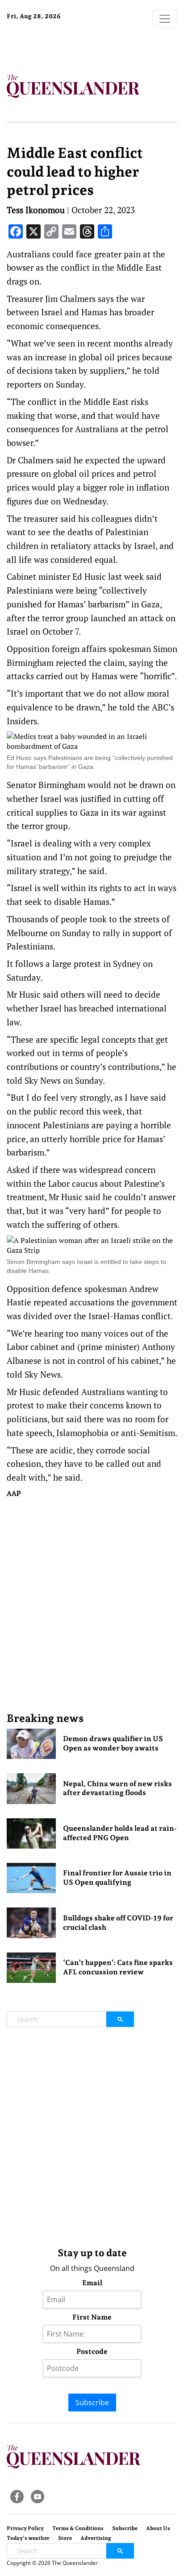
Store (65, 2538)
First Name (92, 2317)
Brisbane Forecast (63, 46)
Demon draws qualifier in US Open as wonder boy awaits (113, 1743)
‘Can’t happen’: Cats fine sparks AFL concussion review (118, 1967)
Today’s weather (28, 2538)
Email (92, 2283)
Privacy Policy (25, 2528)
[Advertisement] (92, 1605)
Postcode (92, 2351)
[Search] (120, 2019)
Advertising (96, 2538)
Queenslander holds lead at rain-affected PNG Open (120, 1833)
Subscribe (92, 2403)
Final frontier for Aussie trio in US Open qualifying (117, 1878)
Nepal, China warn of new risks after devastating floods (117, 1788)
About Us (158, 2528)
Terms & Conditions (78, 2528)
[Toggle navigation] (165, 19)
